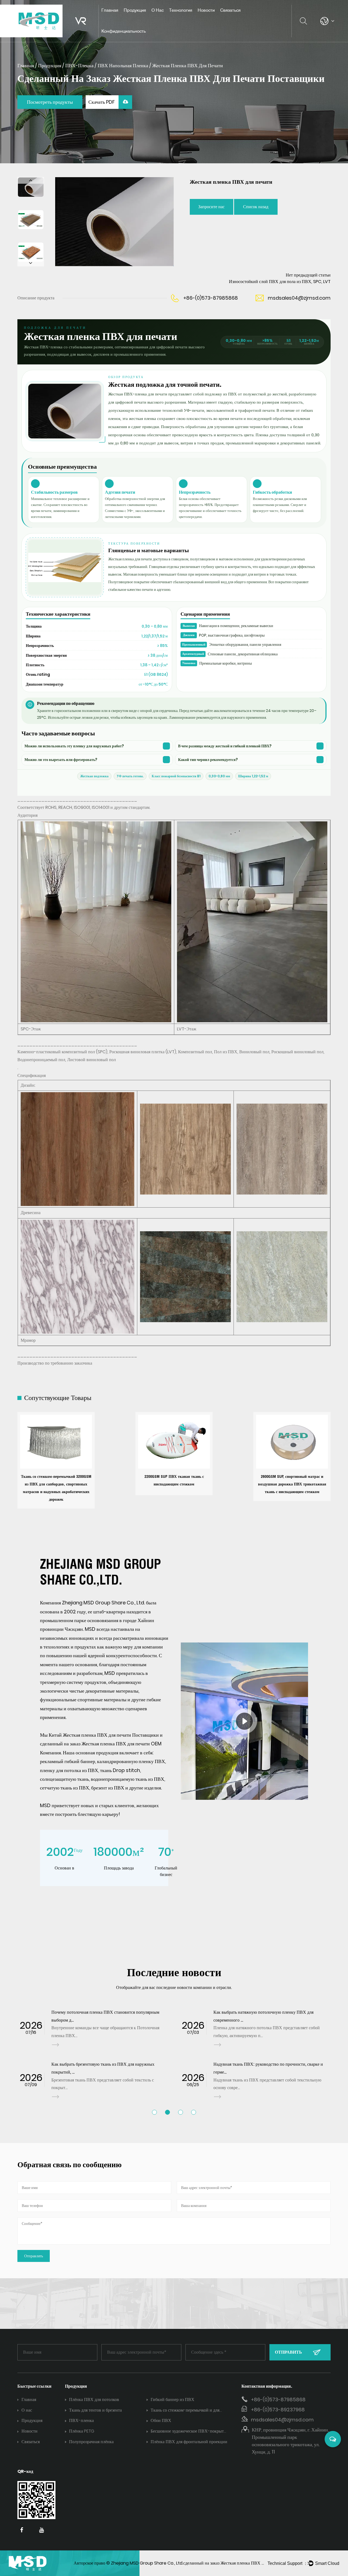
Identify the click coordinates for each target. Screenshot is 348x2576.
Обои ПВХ (161, 2420)
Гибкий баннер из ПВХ (173, 2400)
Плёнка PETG (82, 2431)
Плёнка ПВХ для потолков (94, 2400)
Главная (110, 10)
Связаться (230, 10)
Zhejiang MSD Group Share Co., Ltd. (147, 2563)
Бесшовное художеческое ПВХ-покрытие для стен (189, 2432)
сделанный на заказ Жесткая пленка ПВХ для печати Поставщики (245, 2563)
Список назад (256, 207)
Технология (181, 10)
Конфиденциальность (124, 31)
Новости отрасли (215, 19)
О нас (158, 10)
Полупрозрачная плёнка (91, 2442)
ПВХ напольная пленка (123, 65)
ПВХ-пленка (79, 65)
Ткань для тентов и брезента (95, 2410)
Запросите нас (211, 207)
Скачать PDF (102, 102)
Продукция (135, 10)
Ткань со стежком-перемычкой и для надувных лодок (185, 2411)
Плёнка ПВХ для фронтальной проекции (189, 2442)
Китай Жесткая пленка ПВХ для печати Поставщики (104, 1735)
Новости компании (217, 20)
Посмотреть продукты (50, 102)
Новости (206, 10)
